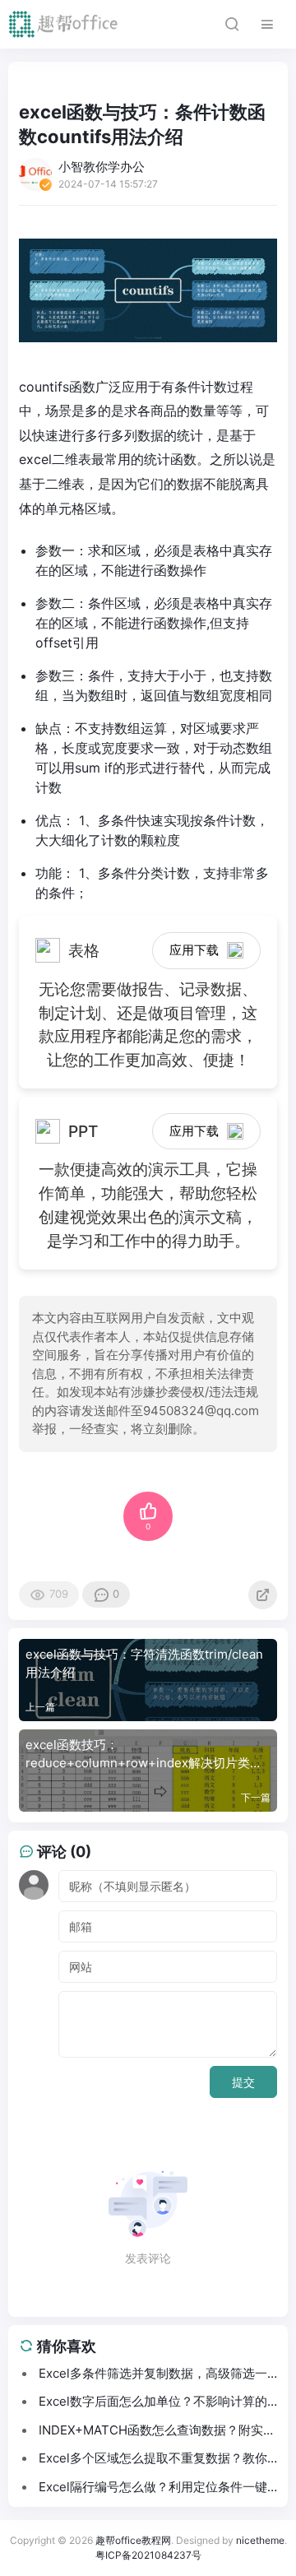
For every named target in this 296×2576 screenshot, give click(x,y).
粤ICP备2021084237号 (148, 2555)
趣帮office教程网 (133, 2540)
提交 (243, 2082)
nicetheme (260, 2540)
